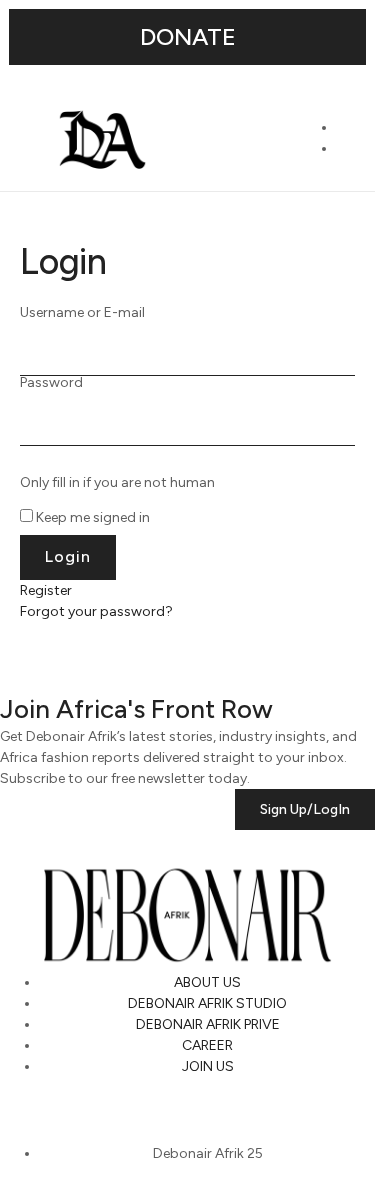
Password (51, 383)
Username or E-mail (82, 313)
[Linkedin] (131, 1112)
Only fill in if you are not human (117, 483)
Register (46, 590)
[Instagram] (25, 1112)
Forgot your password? (96, 611)
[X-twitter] (78, 1112)
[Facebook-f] (184, 1112)
